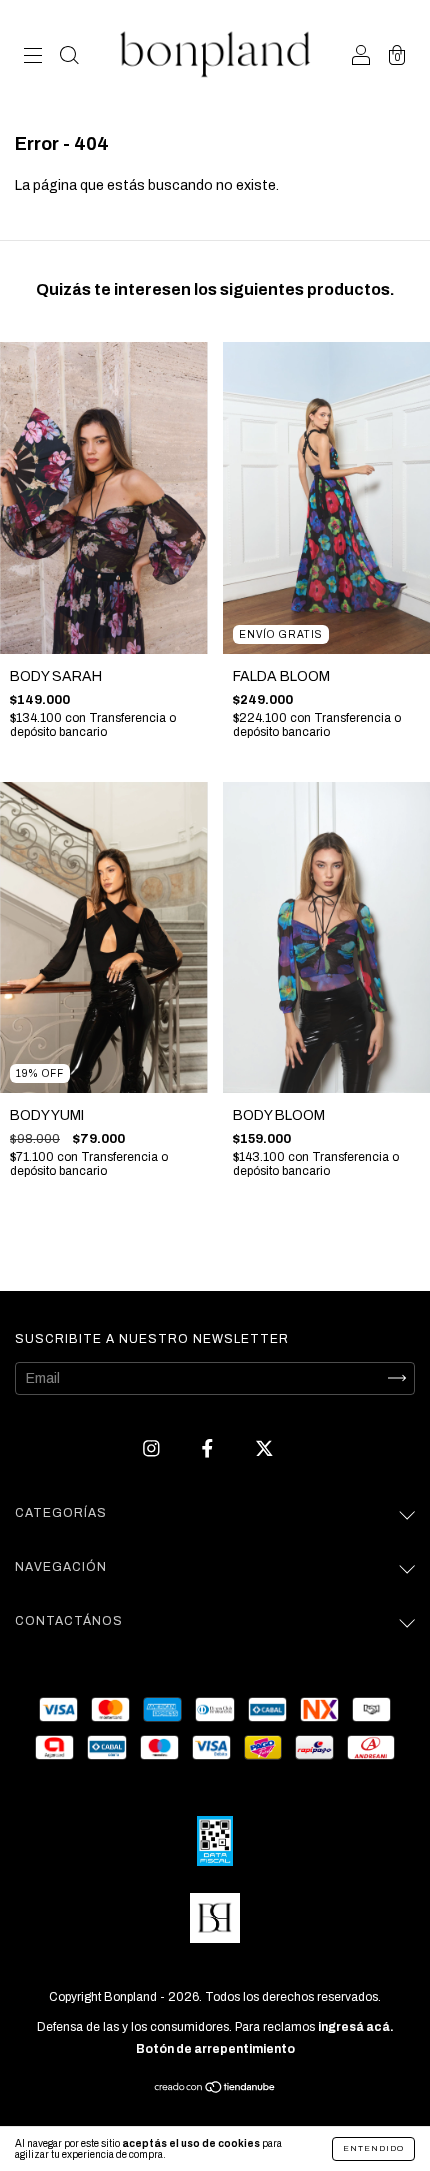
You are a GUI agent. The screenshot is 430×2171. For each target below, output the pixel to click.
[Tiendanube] (215, 2088)
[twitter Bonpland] (264, 1448)
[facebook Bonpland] (209, 1448)
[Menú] (33, 57)
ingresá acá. (356, 2027)
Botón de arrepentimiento (215, 2049)
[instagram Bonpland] (153, 1448)
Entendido (373, 2148)
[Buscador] (69, 57)
